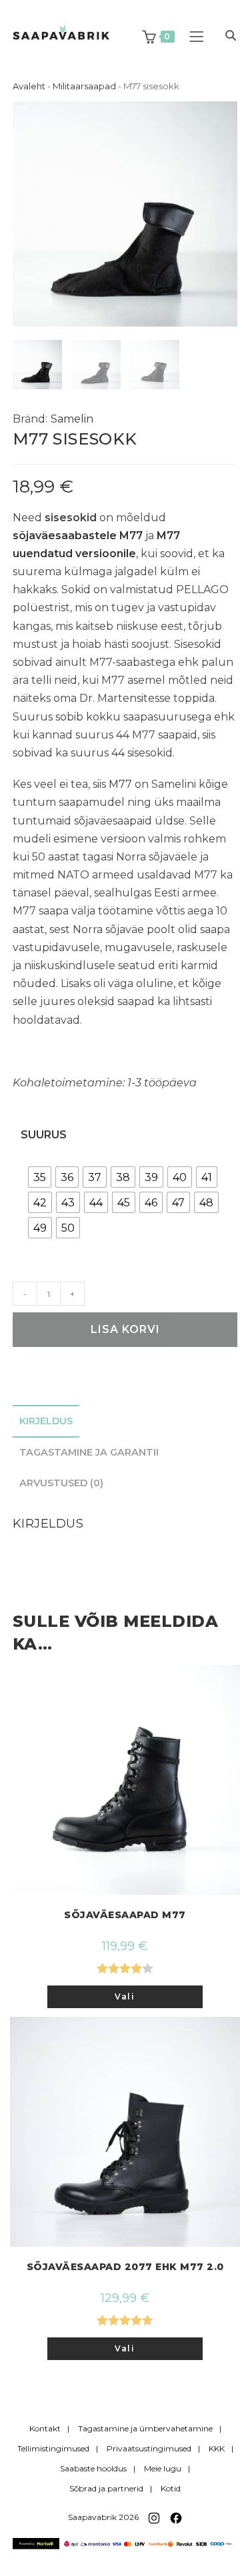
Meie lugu (163, 2468)
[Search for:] (226, 36)
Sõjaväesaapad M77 (125, 1915)
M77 (120, 784)
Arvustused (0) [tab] (61, 1483)
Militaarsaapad (84, 86)
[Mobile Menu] (198, 36)
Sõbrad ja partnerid (106, 2488)
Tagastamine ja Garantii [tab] (89, 1452)
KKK (217, 2448)
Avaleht (29, 86)
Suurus (44, 1135)
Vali (125, 1996)
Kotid (171, 2488)
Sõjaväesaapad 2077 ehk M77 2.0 (125, 2267)
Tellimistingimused (53, 2448)
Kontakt (45, 2428)
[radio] (40, 1177)
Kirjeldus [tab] (46, 1421)
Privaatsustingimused (149, 2448)
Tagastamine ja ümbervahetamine (145, 2428)
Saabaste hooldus (93, 2468)
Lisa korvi (125, 1329)
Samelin (72, 419)
